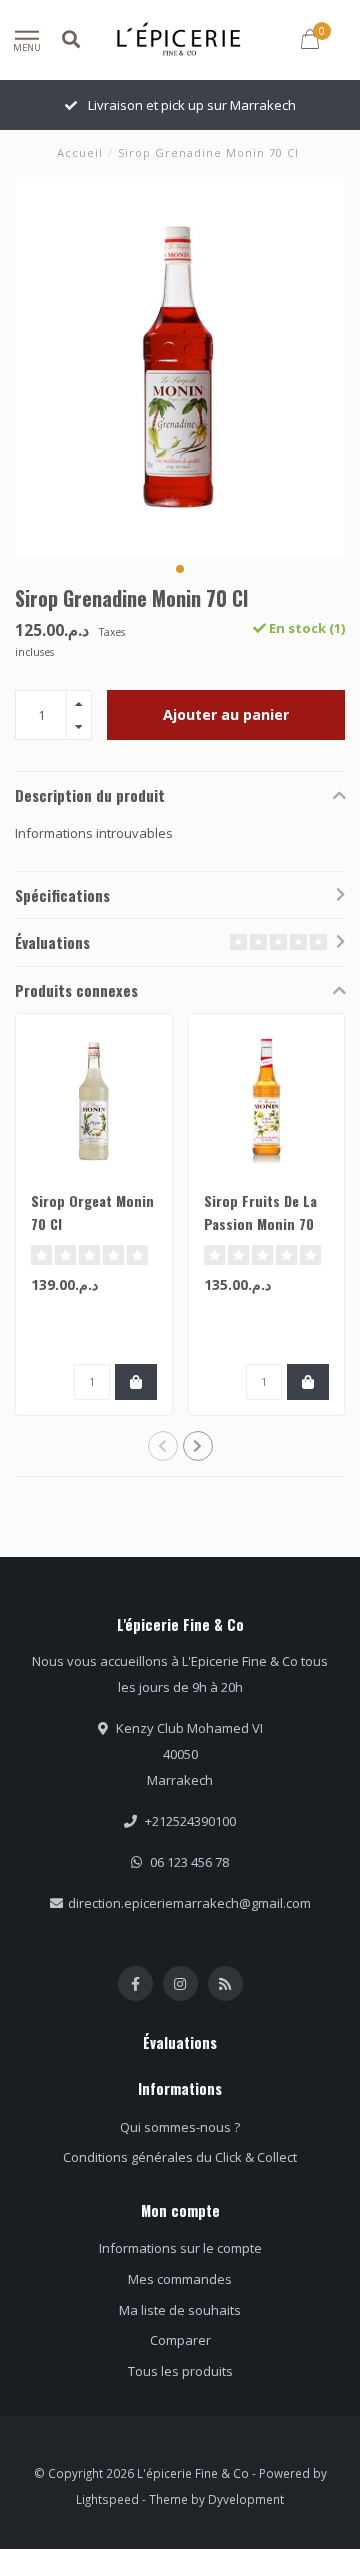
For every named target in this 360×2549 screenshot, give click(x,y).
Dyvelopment (246, 2499)
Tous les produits (180, 2371)
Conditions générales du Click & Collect (180, 2157)
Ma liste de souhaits (180, 2310)
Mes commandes (180, 2279)
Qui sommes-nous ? (180, 2127)
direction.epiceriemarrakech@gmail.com (189, 1903)
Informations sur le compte (180, 2248)
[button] (180, 569)
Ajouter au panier (226, 714)
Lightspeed (107, 2499)
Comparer (180, 2340)
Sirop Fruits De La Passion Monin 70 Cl (260, 1223)
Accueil (80, 152)
